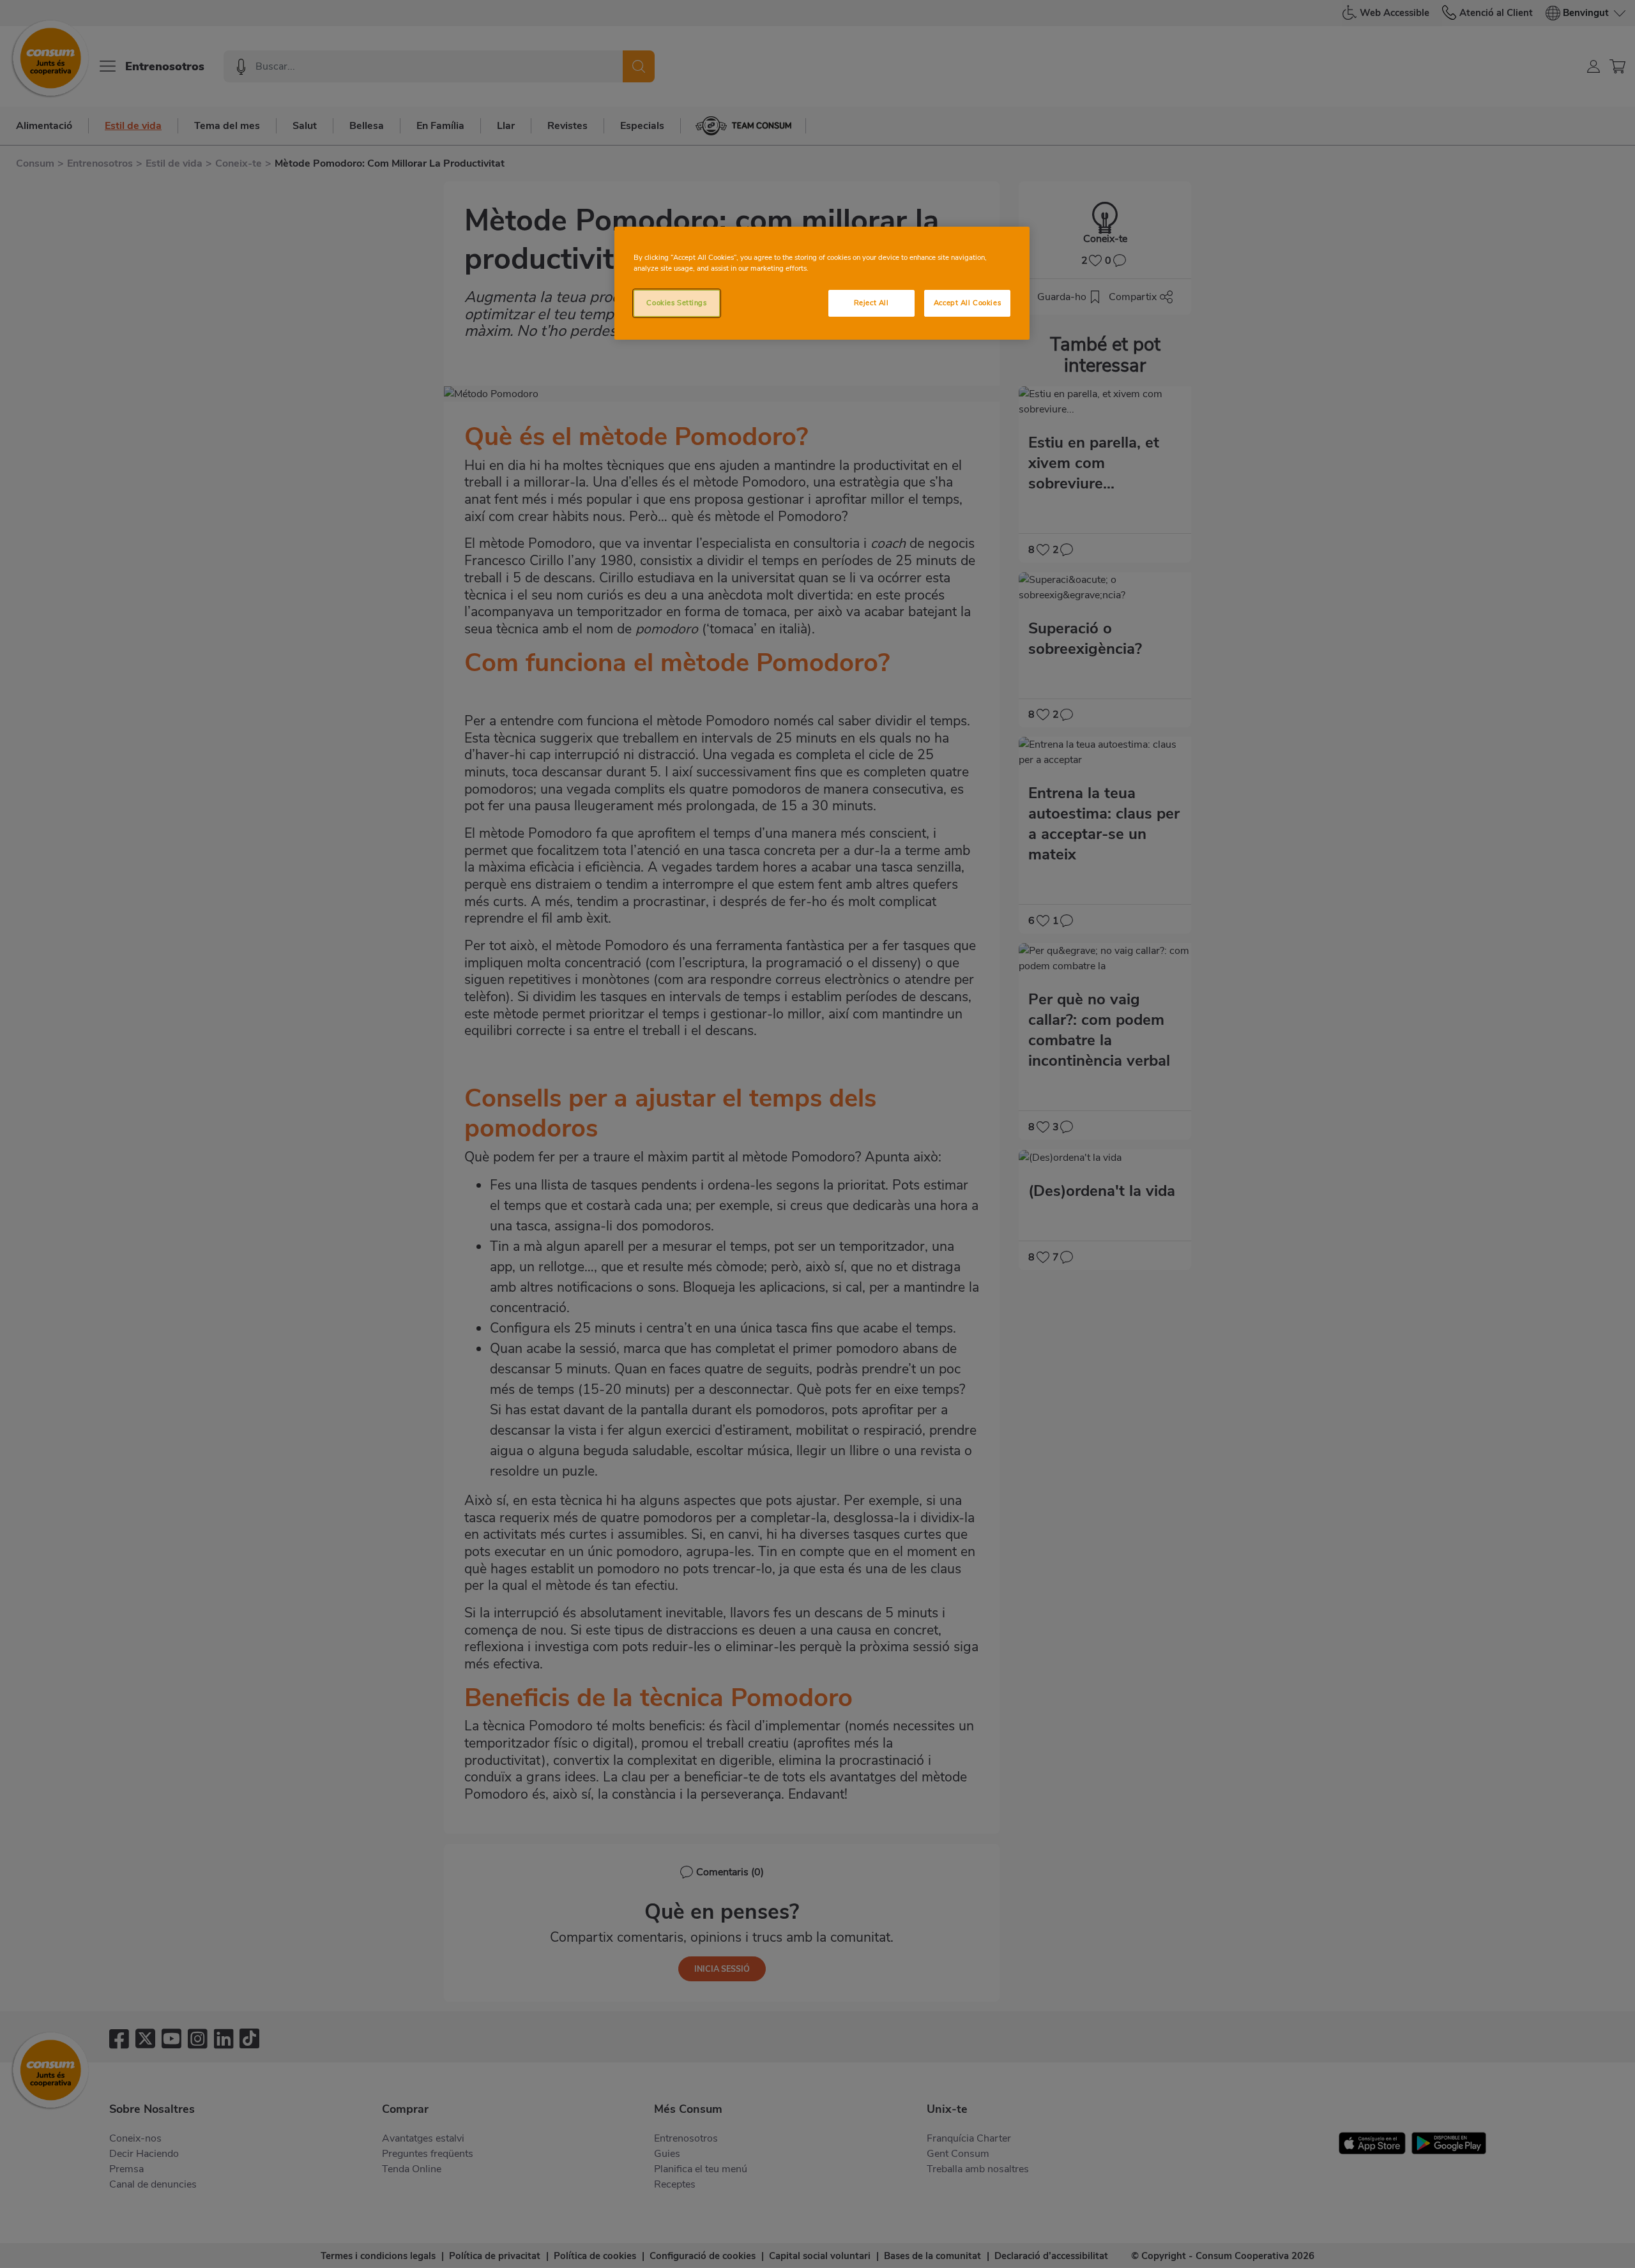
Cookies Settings (676, 303)
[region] (822, 283)
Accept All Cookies (967, 303)
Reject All (871, 303)
